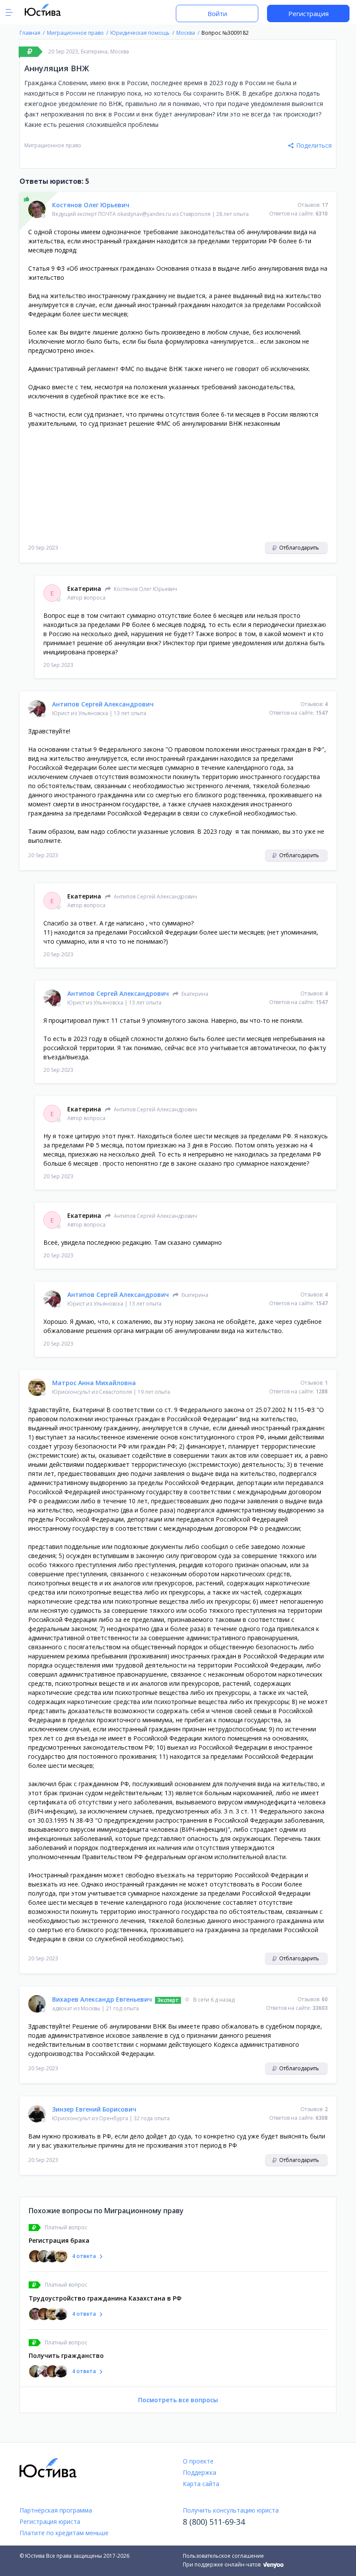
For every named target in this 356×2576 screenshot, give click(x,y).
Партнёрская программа (56, 2510)
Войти (217, 13)
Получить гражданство (66, 2356)
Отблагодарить (298, 548)
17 (325, 205)
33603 (320, 2008)
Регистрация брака (59, 2240)
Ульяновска (93, 713)
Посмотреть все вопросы (178, 2400)
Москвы (91, 2008)
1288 (322, 1391)
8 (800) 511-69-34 (214, 2522)
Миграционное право (53, 145)
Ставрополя (195, 214)
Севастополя (115, 1392)
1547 (322, 713)
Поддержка (199, 2472)
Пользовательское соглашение (223, 2556)
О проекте (198, 2461)
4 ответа (84, 2256)
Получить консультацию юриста (231, 2510)
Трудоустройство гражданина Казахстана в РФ (105, 2298)
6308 (322, 2118)
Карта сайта (201, 2484)
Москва (120, 51)
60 (325, 1999)
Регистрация (308, 13)
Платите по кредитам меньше (64, 2533)
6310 (322, 214)
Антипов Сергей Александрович (118, 993)
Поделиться (314, 145)
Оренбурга (114, 2118)
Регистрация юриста (50, 2521)
